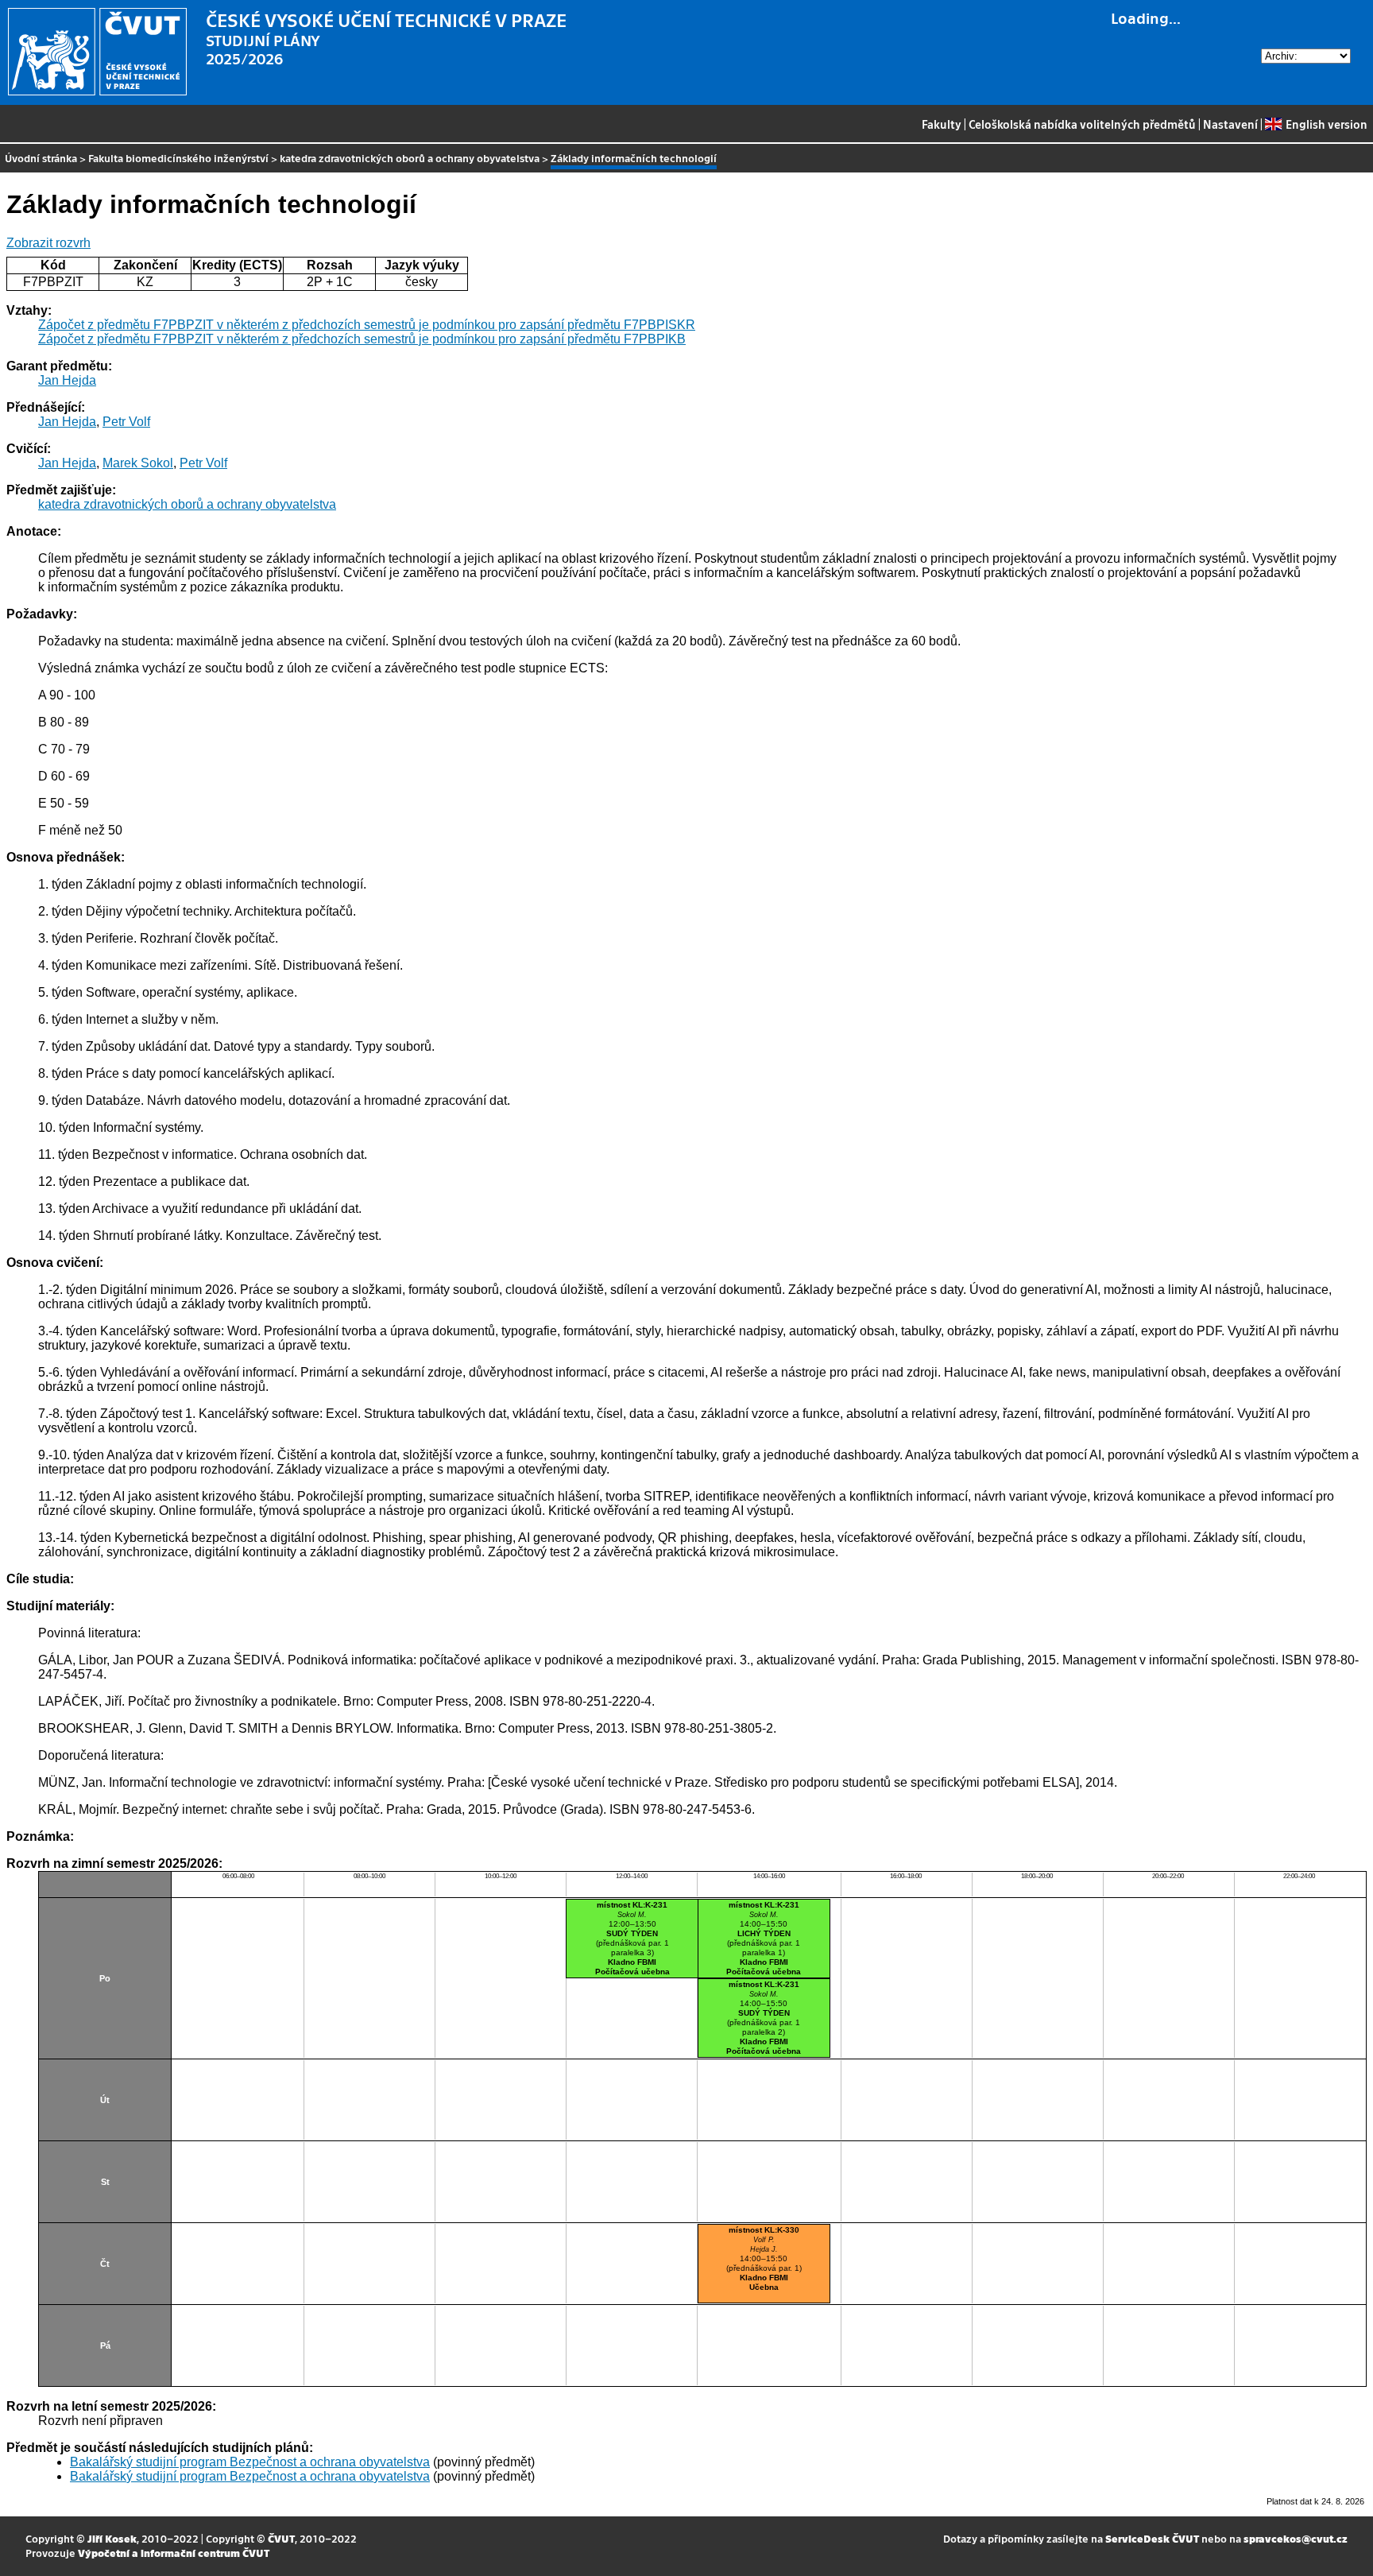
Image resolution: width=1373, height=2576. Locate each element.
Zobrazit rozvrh (48, 243)
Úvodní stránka (41, 158)
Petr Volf (126, 422)
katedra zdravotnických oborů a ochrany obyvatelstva (410, 158)
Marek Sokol (138, 463)
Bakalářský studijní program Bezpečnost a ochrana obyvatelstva (250, 2462)
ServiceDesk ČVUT (1152, 2538)
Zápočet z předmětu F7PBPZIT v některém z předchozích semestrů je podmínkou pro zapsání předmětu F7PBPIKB (362, 339)
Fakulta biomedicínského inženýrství (178, 158)
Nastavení (1230, 124)
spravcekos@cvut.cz (1296, 2538)
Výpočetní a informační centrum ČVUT (174, 2553)
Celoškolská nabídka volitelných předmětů (1082, 124)
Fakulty (942, 124)
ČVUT (281, 2538)
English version (1326, 124)
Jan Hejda (67, 380)
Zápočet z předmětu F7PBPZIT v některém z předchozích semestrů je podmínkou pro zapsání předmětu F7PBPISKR (367, 325)
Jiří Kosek (112, 2538)
